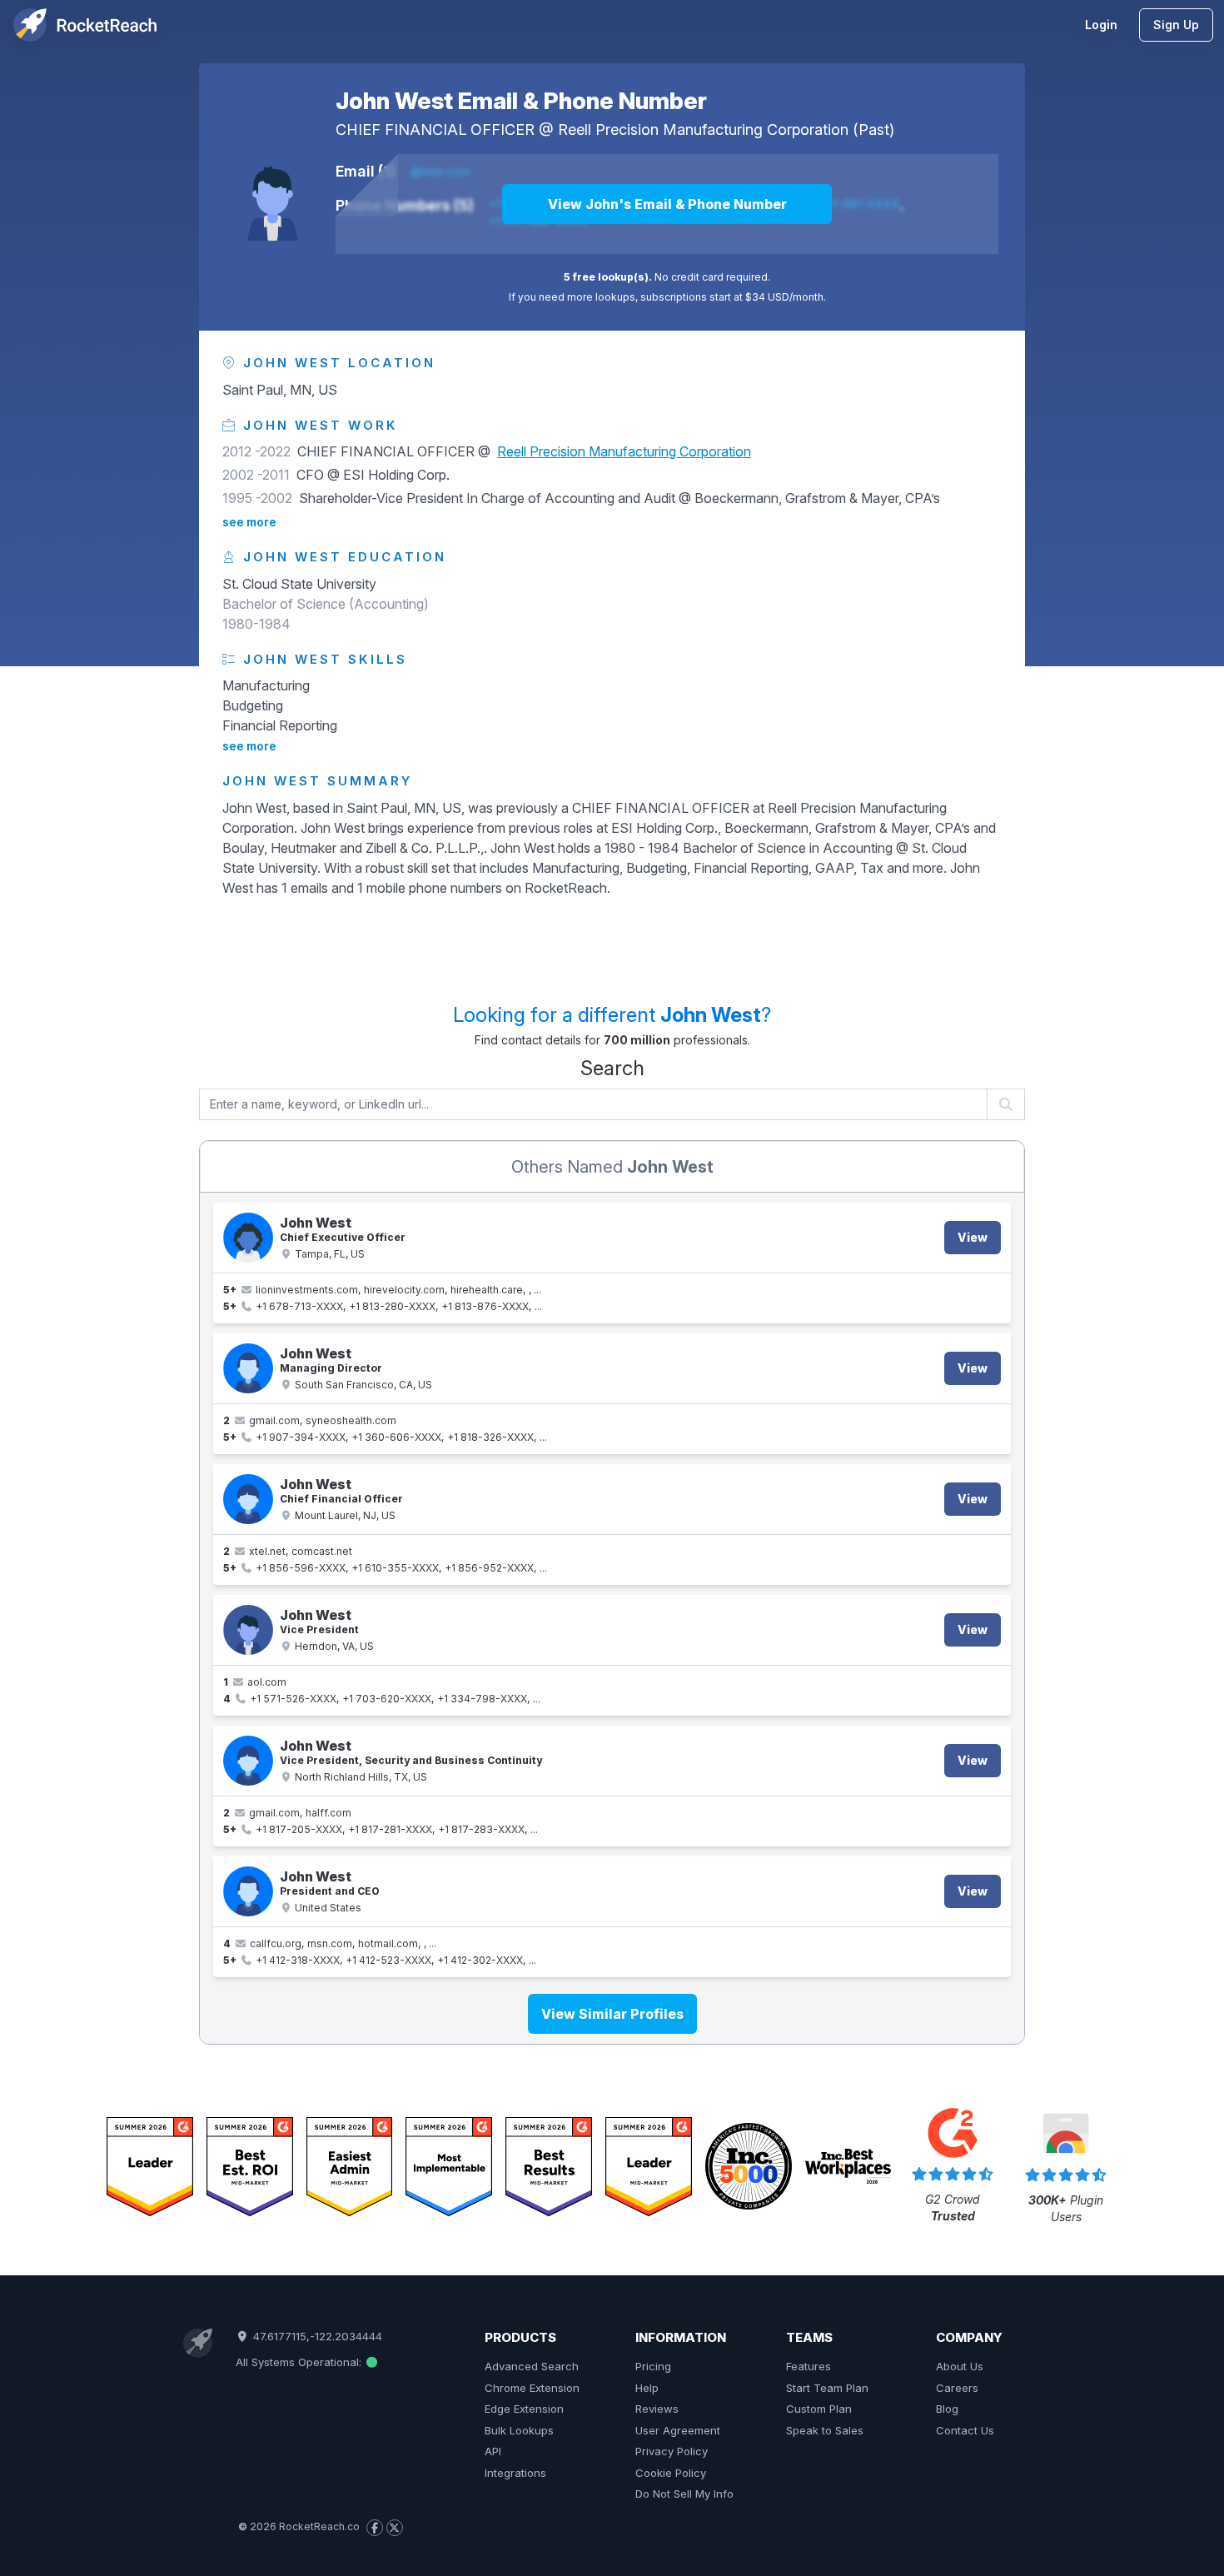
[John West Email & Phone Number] (272, 194)
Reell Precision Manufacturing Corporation (703, 130)
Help (647, 2388)
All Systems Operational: (300, 2362)
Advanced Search (532, 2366)
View (973, 1237)
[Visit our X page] (395, 2528)
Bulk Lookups (519, 2430)
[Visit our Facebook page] (375, 2528)
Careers (957, 2388)
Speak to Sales (825, 2430)
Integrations (515, 2473)
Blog (947, 2409)
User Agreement (678, 2430)
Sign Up (1176, 25)
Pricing (653, 2366)
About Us (960, 2366)
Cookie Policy (671, 2473)
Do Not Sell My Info (684, 2494)
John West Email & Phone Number (521, 101)
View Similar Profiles (612, 2014)
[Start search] (1006, 1104)
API (493, 2451)
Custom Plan (819, 2409)
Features (809, 2366)
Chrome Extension (532, 2388)
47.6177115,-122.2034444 (316, 2336)
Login (1101, 25)
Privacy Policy (672, 2451)
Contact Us (965, 2430)
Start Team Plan (827, 2388)
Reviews (657, 2409)
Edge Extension (524, 2409)
